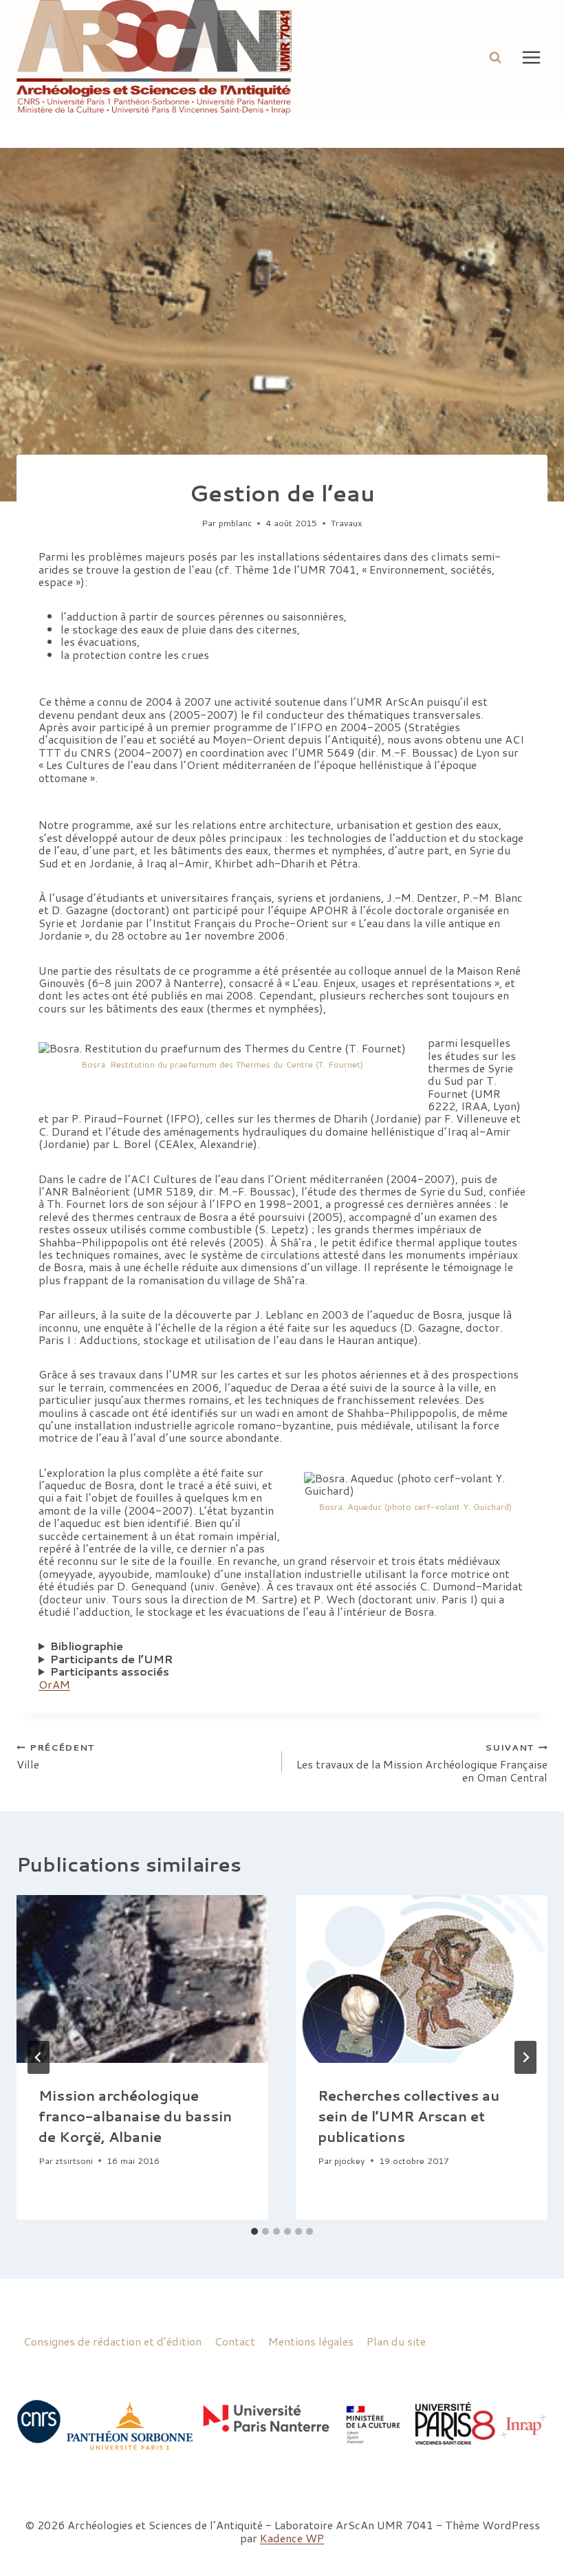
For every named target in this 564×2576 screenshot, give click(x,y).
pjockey (350, 2161)
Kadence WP (292, 2538)
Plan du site (396, 2341)
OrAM (54, 1684)
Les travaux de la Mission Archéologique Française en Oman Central (422, 1762)
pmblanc (235, 523)
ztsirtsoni (74, 2161)
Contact (235, 2341)
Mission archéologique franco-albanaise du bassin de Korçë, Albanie (135, 2116)
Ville (56, 1756)
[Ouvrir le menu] (531, 57)
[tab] (254, 2231)
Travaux (347, 523)
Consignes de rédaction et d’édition (112, 2341)
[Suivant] (525, 2057)
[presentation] (142, 1979)
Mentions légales (311, 2341)
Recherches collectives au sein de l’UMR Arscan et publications (409, 2116)
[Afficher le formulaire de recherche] (495, 57)
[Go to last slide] (39, 2057)
